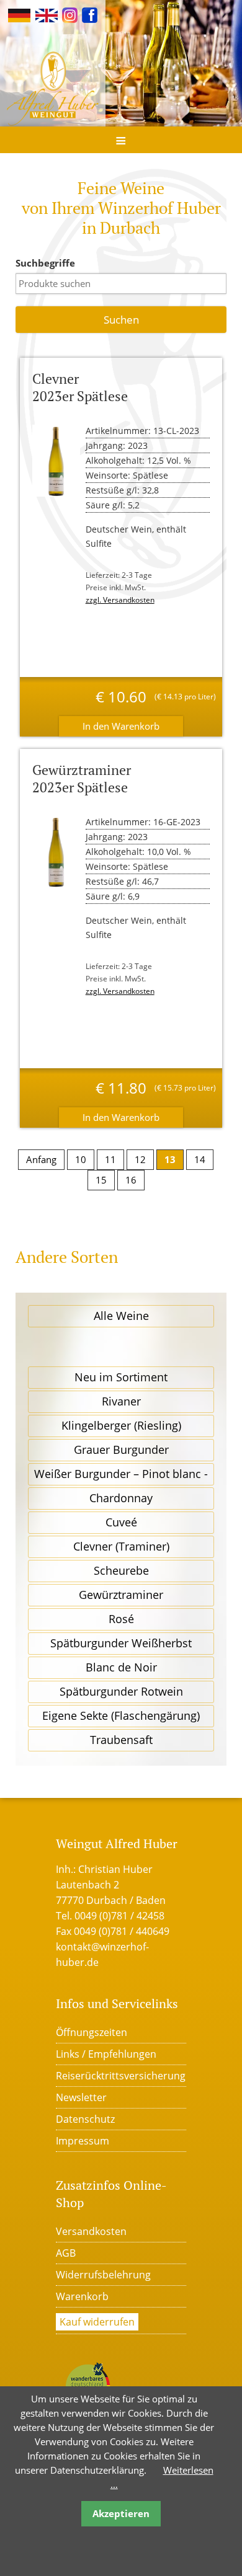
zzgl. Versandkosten (120, 600)
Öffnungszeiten (92, 2032)
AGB (66, 2253)
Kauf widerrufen (97, 2322)
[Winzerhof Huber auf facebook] (90, 14)
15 (101, 1180)
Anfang (41, 1159)
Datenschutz (85, 2119)
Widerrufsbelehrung (103, 2275)
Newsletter (81, 2097)
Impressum (83, 2141)
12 (140, 1159)
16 (131, 1180)
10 (81, 1159)
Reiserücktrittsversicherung (121, 2076)
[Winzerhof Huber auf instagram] (70, 14)
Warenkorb (82, 2296)
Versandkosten (91, 2231)
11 (110, 1159)
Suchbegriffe (45, 263)
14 (200, 1159)
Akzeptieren (121, 2513)
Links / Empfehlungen (106, 2054)
